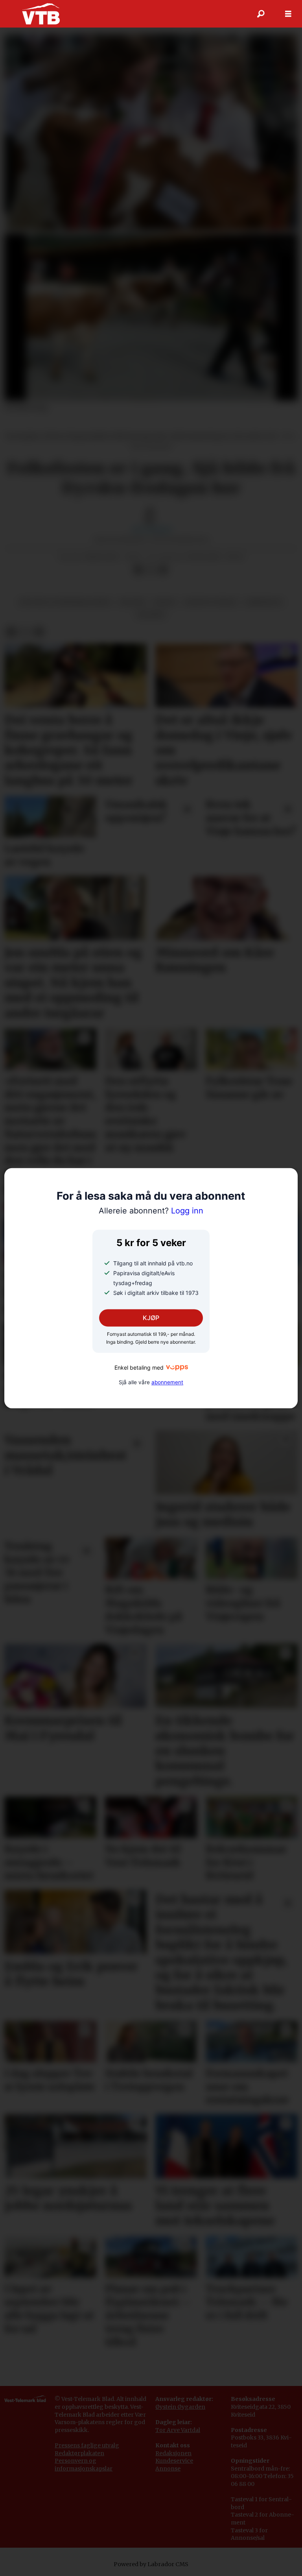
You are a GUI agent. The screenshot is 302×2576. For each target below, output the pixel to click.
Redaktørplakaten (79, 2453)
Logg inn (151, 1211)
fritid (165, 602)
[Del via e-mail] (163, 570)
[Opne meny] (288, 14)
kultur (132, 602)
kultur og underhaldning (65, 602)
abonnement (167, 1382)
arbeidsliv (264, 602)
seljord (151, 615)
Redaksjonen (173, 2453)
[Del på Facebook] (138, 570)
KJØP (151, 1318)
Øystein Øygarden (180, 2407)
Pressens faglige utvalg (87, 2445)
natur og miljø (211, 602)
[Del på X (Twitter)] (151, 570)
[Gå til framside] (41, 14)
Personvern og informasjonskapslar (84, 2465)
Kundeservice (174, 2461)
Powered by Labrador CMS (151, 2564)
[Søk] (261, 14)
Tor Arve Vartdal (178, 2430)
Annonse (168, 2469)
